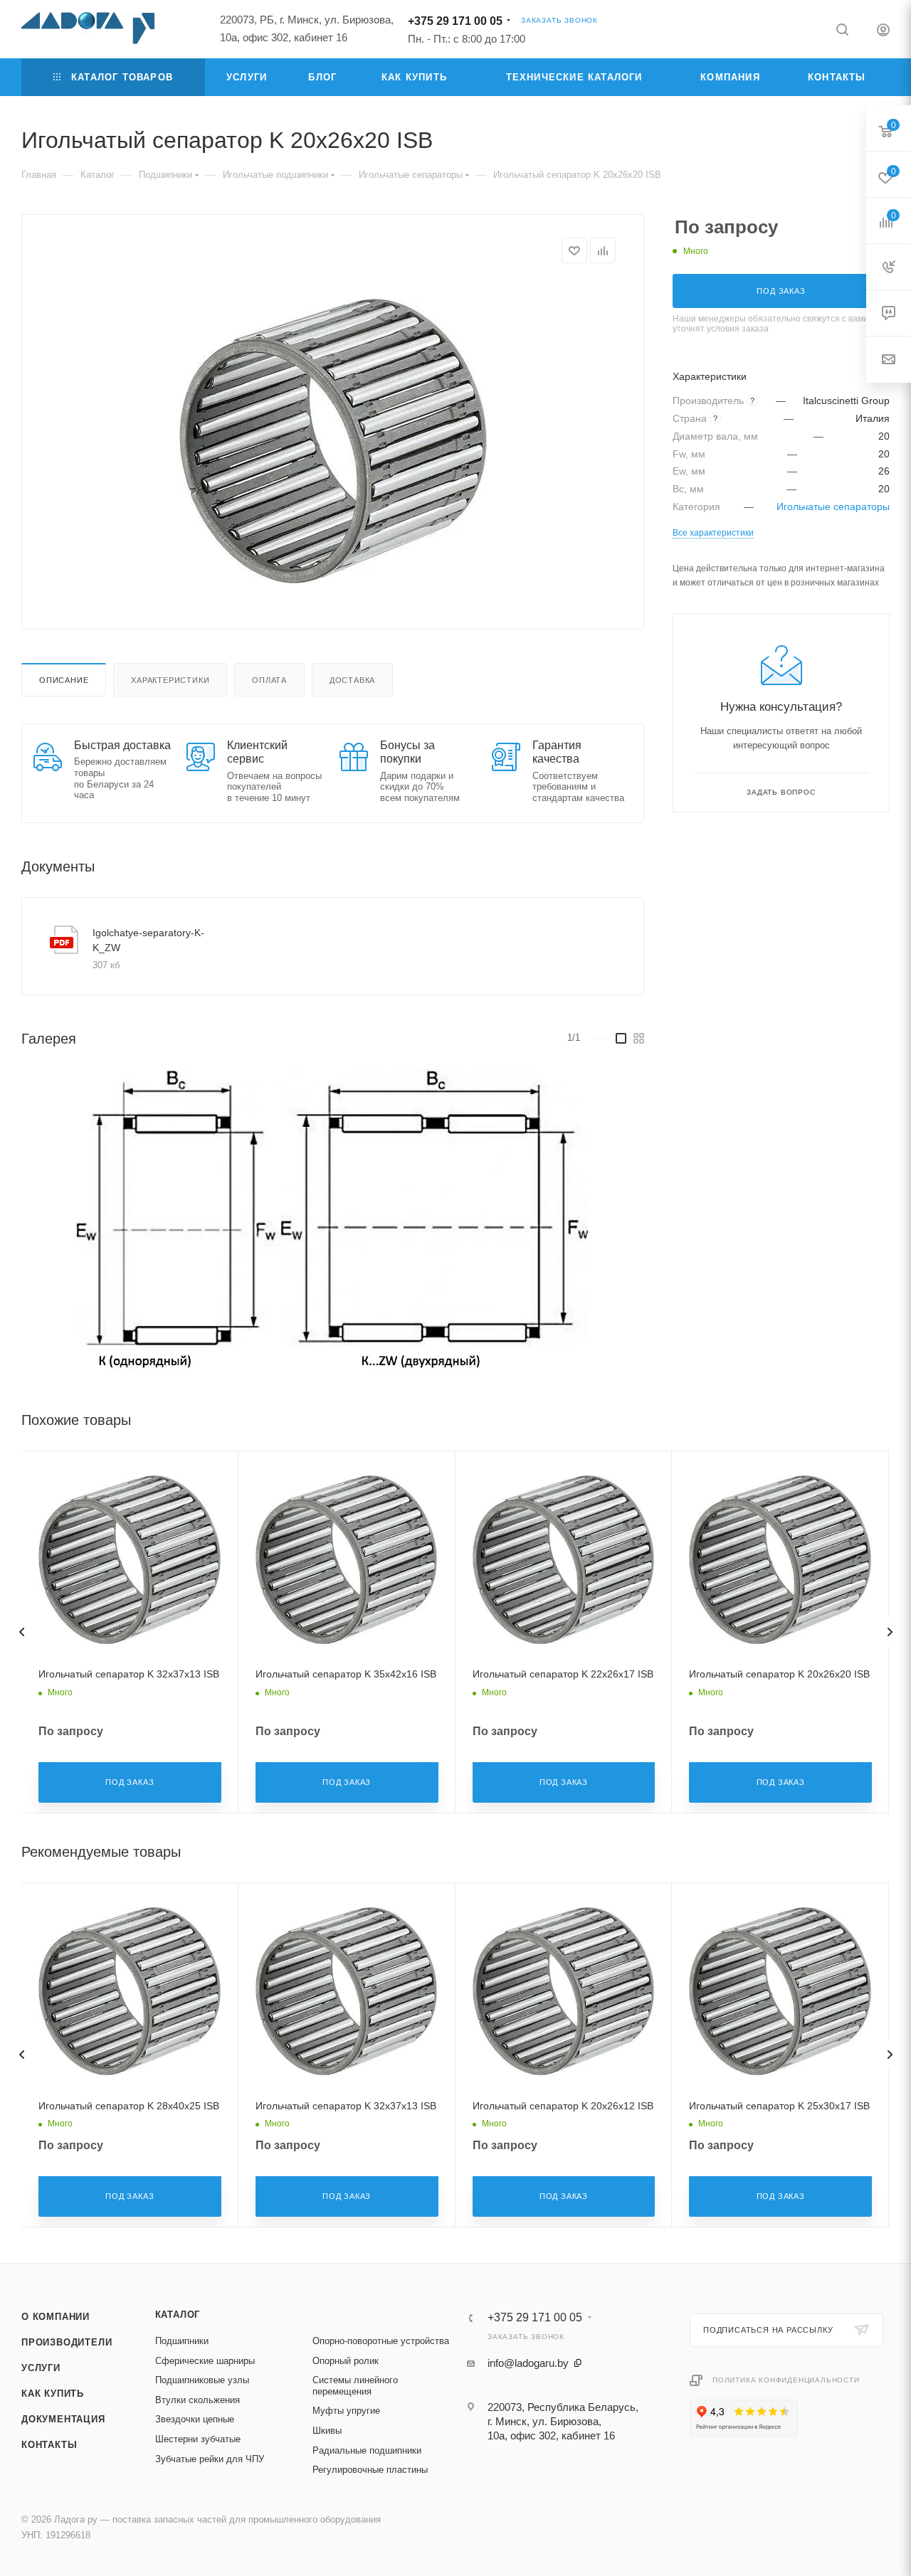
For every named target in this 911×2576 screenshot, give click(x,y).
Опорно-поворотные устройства (381, 2341)
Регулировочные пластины (370, 2470)
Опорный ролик (346, 2361)
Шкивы (327, 2431)
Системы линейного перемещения (355, 2386)
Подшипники (182, 2341)
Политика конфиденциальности (786, 2380)
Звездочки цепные (195, 2419)
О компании (56, 2317)
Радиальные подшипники (367, 2450)
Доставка (352, 680)
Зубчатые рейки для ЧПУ (210, 2459)
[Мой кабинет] (883, 32)
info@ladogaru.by (528, 2363)
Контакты (49, 2445)
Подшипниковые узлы (202, 2380)
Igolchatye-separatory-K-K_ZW (148, 940)
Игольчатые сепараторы (833, 507)
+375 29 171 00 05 (455, 21)
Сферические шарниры (205, 2361)
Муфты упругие (346, 2411)
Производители (67, 2342)
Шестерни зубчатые (198, 2439)
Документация (63, 2419)
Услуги (41, 2368)
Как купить (53, 2394)
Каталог (178, 2315)
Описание (64, 680)
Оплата (269, 680)
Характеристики (170, 680)
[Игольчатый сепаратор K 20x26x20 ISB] (333, 441)
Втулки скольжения (198, 2400)
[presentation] (21, 1632)
